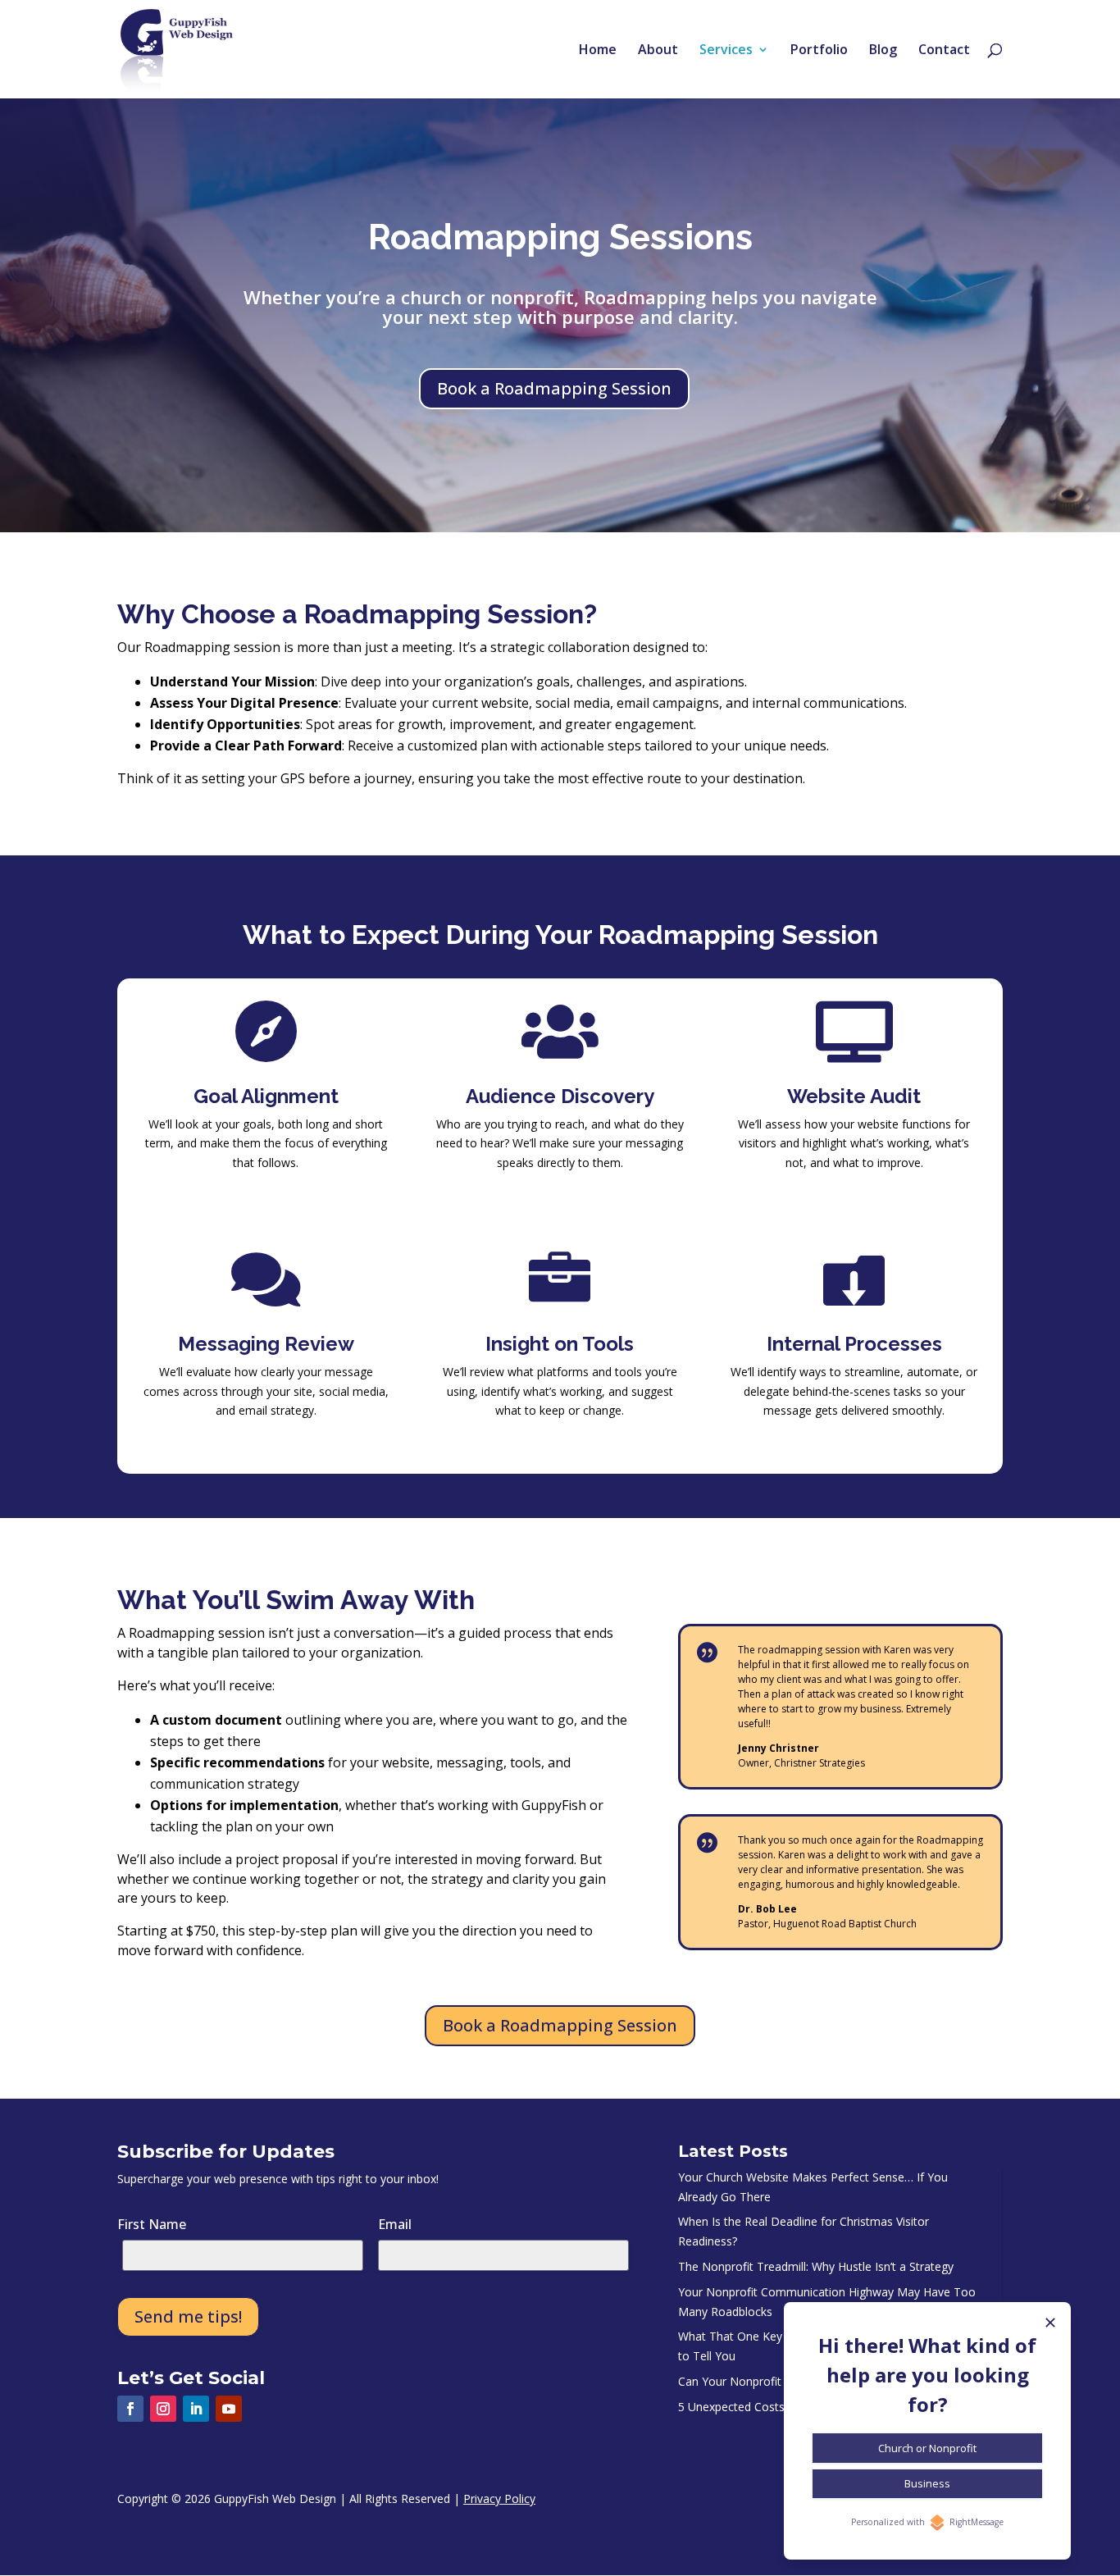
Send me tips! (188, 2316)
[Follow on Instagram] (163, 2409)
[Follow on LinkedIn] (196, 2409)
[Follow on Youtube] (229, 2409)
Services (726, 51)
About (658, 51)
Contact (944, 51)
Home (598, 51)
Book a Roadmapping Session (554, 388)
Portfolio (819, 51)
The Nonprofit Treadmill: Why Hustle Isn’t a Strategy (816, 2266)
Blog (883, 51)
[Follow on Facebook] (130, 2409)
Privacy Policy (499, 2498)
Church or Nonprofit (927, 2448)
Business (927, 2483)
